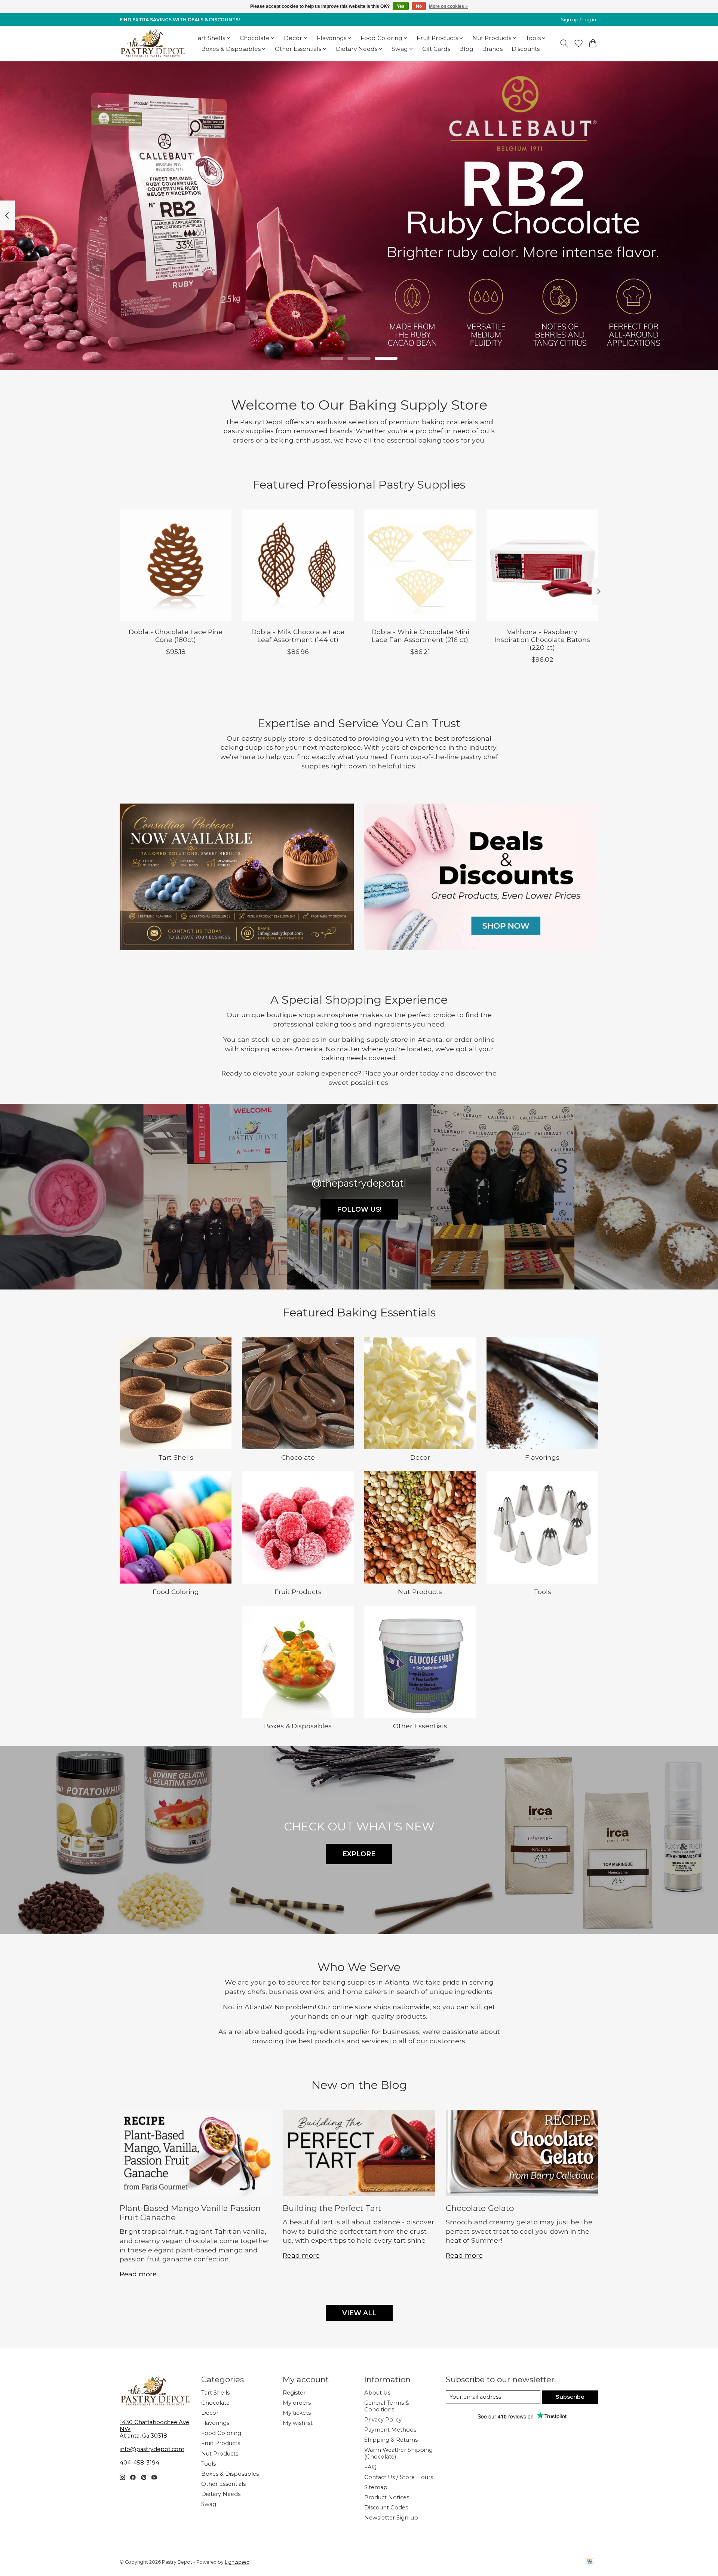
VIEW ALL (359, 2313)
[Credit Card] (590, 2562)
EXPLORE (359, 1854)
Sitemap (376, 2487)
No (419, 6)
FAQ (370, 2467)
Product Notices (387, 2497)
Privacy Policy (383, 2420)
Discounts (526, 49)
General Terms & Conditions (387, 2406)
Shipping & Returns (391, 2440)
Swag (209, 2504)
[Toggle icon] (564, 43)
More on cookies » (448, 6)
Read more (138, 2274)
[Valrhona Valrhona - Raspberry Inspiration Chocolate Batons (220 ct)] (542, 565)
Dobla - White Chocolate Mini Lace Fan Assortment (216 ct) (420, 636)
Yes (401, 6)
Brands (492, 49)
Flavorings (542, 1457)
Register (294, 2393)
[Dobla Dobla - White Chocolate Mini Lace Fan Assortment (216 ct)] (420, 565)
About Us (377, 2393)
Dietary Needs (221, 2494)
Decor (420, 1457)
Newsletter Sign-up (391, 2518)
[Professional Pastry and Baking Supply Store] (153, 43)
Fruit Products (298, 1592)
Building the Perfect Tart (332, 2208)
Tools (542, 1592)
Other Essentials (420, 1726)
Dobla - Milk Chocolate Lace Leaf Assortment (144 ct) (298, 636)
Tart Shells (176, 1457)
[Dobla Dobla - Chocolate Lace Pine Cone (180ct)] (176, 565)
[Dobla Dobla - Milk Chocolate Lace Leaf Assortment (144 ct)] (298, 565)
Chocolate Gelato (480, 2208)
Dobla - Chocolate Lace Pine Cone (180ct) (176, 636)
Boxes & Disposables (298, 1726)
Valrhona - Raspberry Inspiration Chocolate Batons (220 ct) (542, 640)
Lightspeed (237, 2562)
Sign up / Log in (579, 20)
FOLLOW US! (359, 1209)
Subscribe (570, 2397)
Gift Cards (436, 49)
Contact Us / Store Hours (399, 2477)
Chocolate (298, 1457)
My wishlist (298, 2423)
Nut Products (420, 1592)
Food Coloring (176, 1592)
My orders (297, 2403)
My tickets (297, 2413)
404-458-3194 (139, 2463)
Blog (466, 49)
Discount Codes (386, 2508)
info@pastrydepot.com (152, 2449)
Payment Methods (390, 2430)
